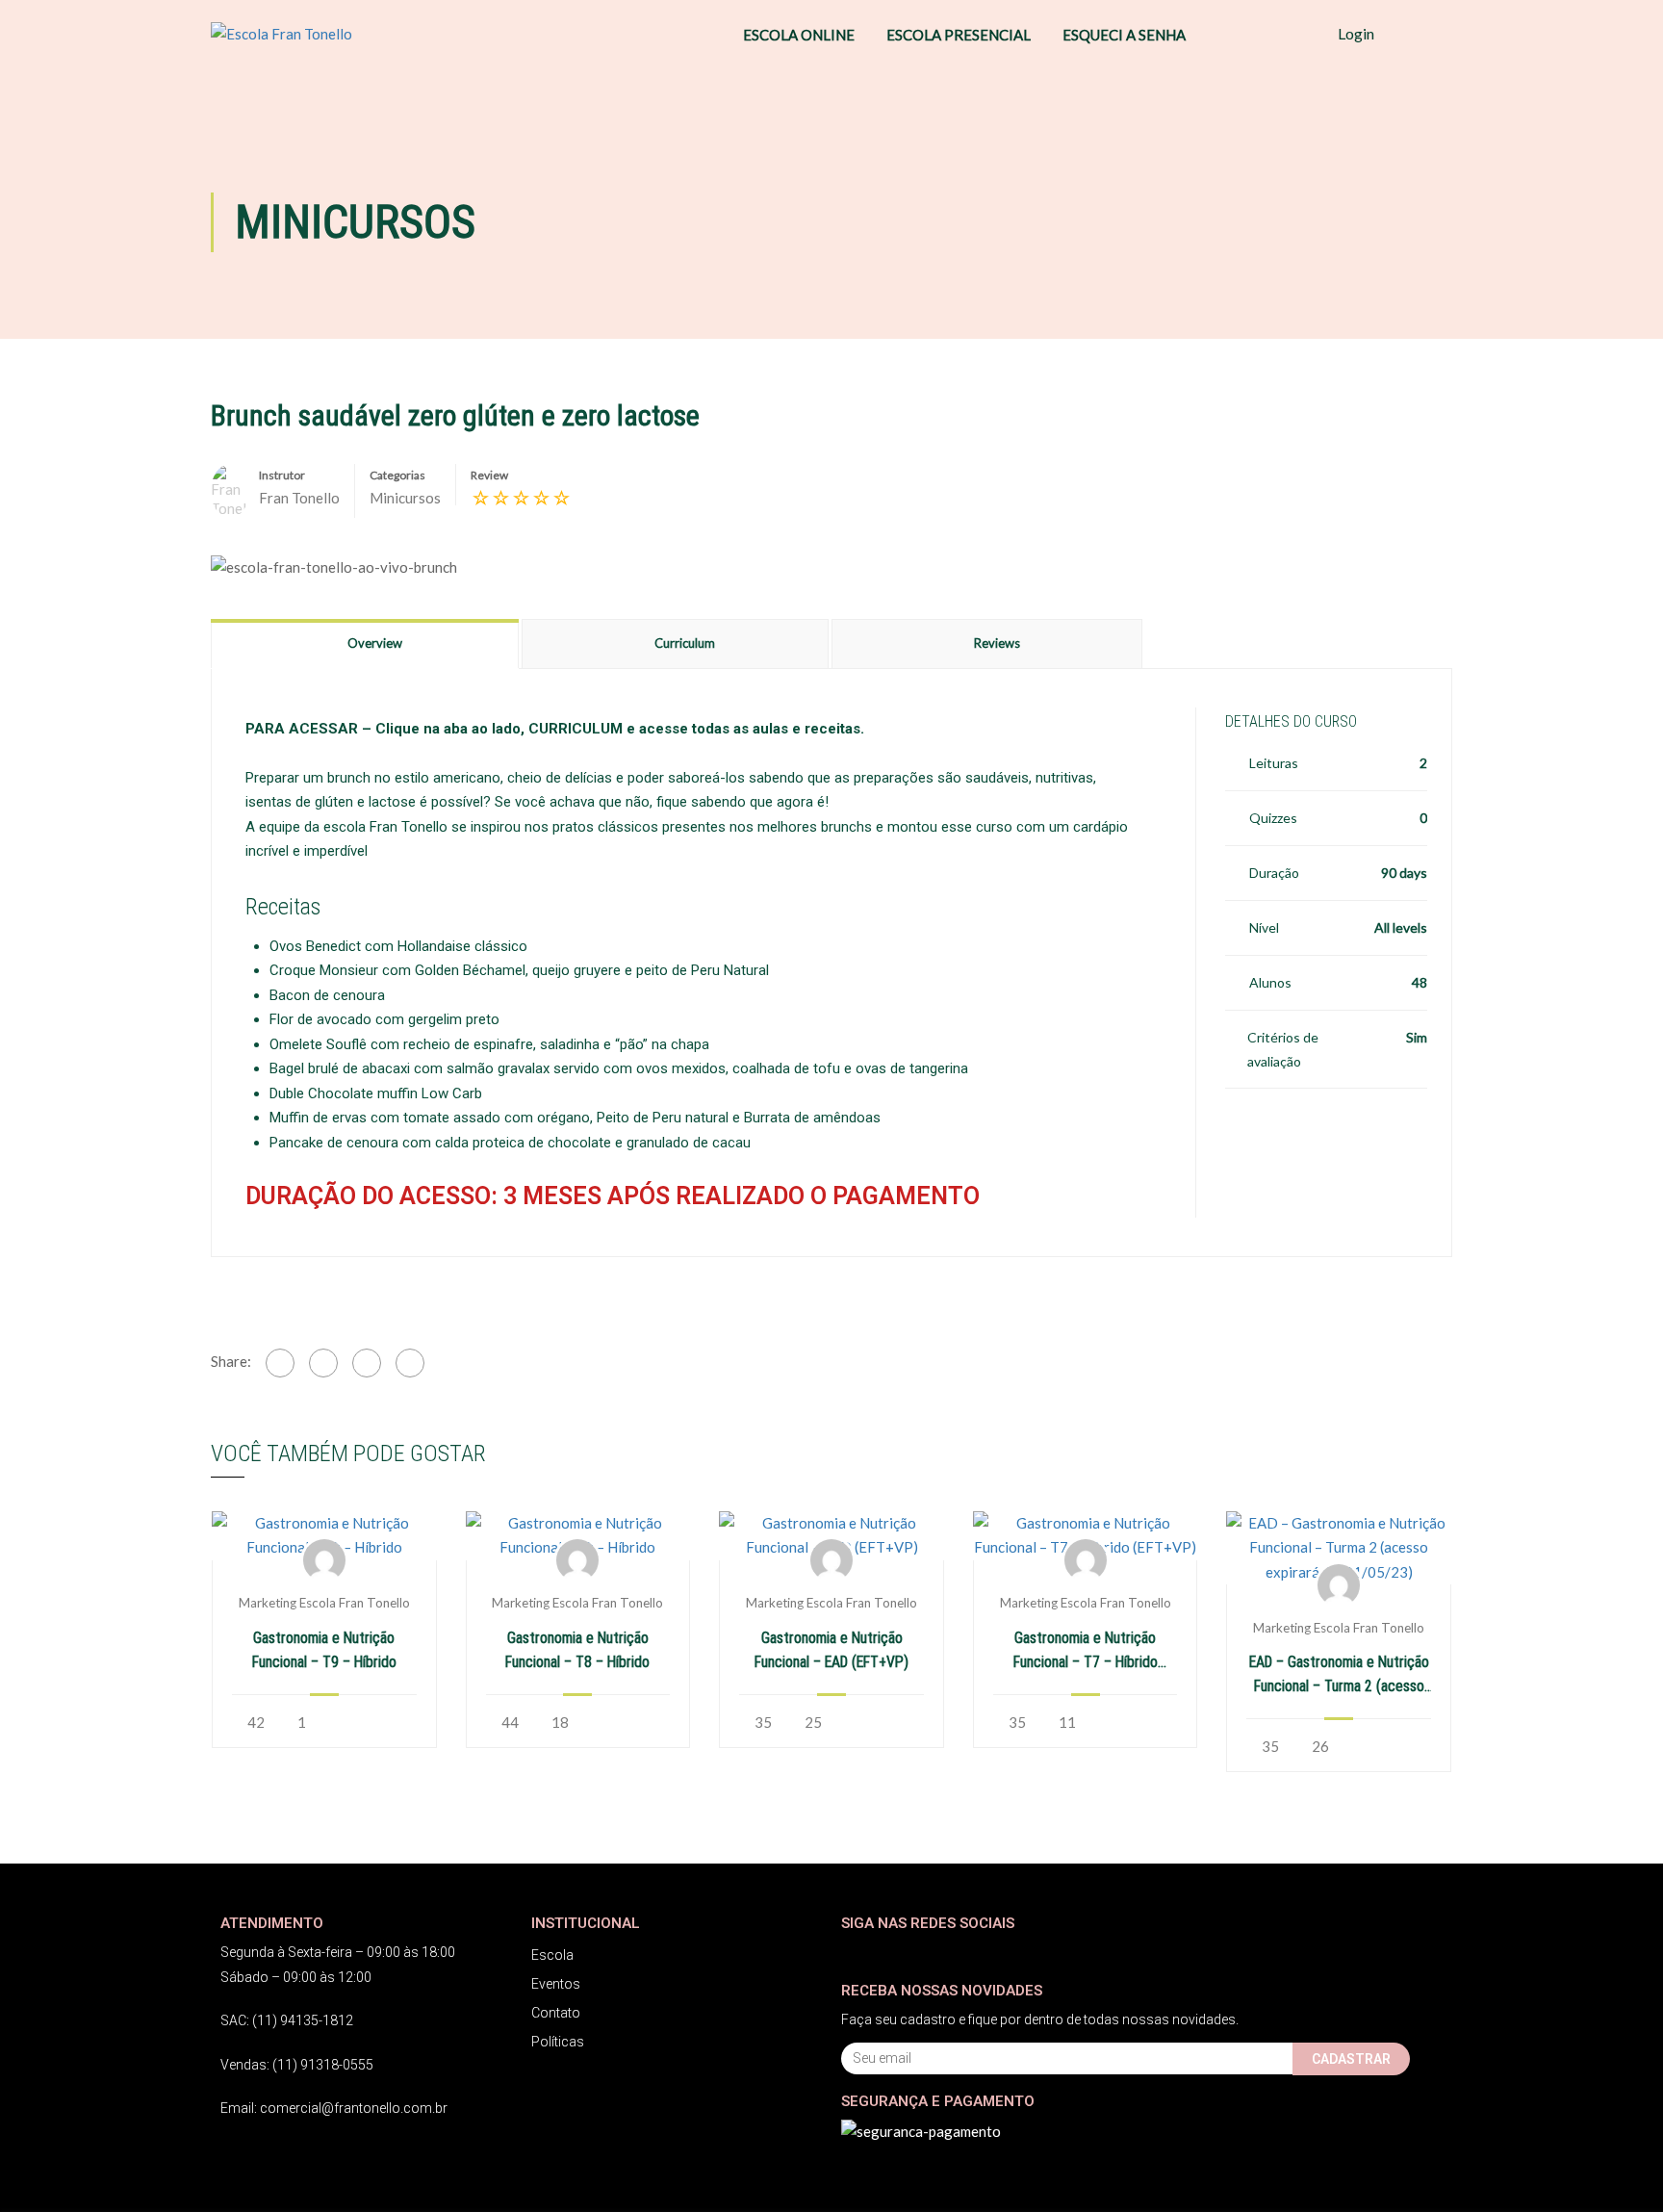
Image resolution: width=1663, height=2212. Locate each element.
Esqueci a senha (1124, 35)
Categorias (397, 475)
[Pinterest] (367, 1363)
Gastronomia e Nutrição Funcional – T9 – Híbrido (324, 1650)
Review (489, 475)
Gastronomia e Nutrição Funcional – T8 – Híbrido (577, 1650)
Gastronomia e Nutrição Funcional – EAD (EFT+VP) (831, 1650)
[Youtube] (930, 1953)
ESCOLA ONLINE (799, 35)
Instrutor (282, 475)
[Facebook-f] (853, 1953)
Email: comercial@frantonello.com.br (334, 2108)
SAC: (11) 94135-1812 (287, 2020)
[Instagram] (892, 1953)
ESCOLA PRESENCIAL (959, 35)
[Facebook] (280, 1363)
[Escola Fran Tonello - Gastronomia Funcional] (307, 34)
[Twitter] (323, 1363)
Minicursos (405, 498)
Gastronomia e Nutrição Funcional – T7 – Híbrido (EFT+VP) (1086, 1651)
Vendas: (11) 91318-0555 (297, 2065)
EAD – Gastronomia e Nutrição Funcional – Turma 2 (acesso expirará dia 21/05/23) (1339, 1675)
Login (1356, 33)
